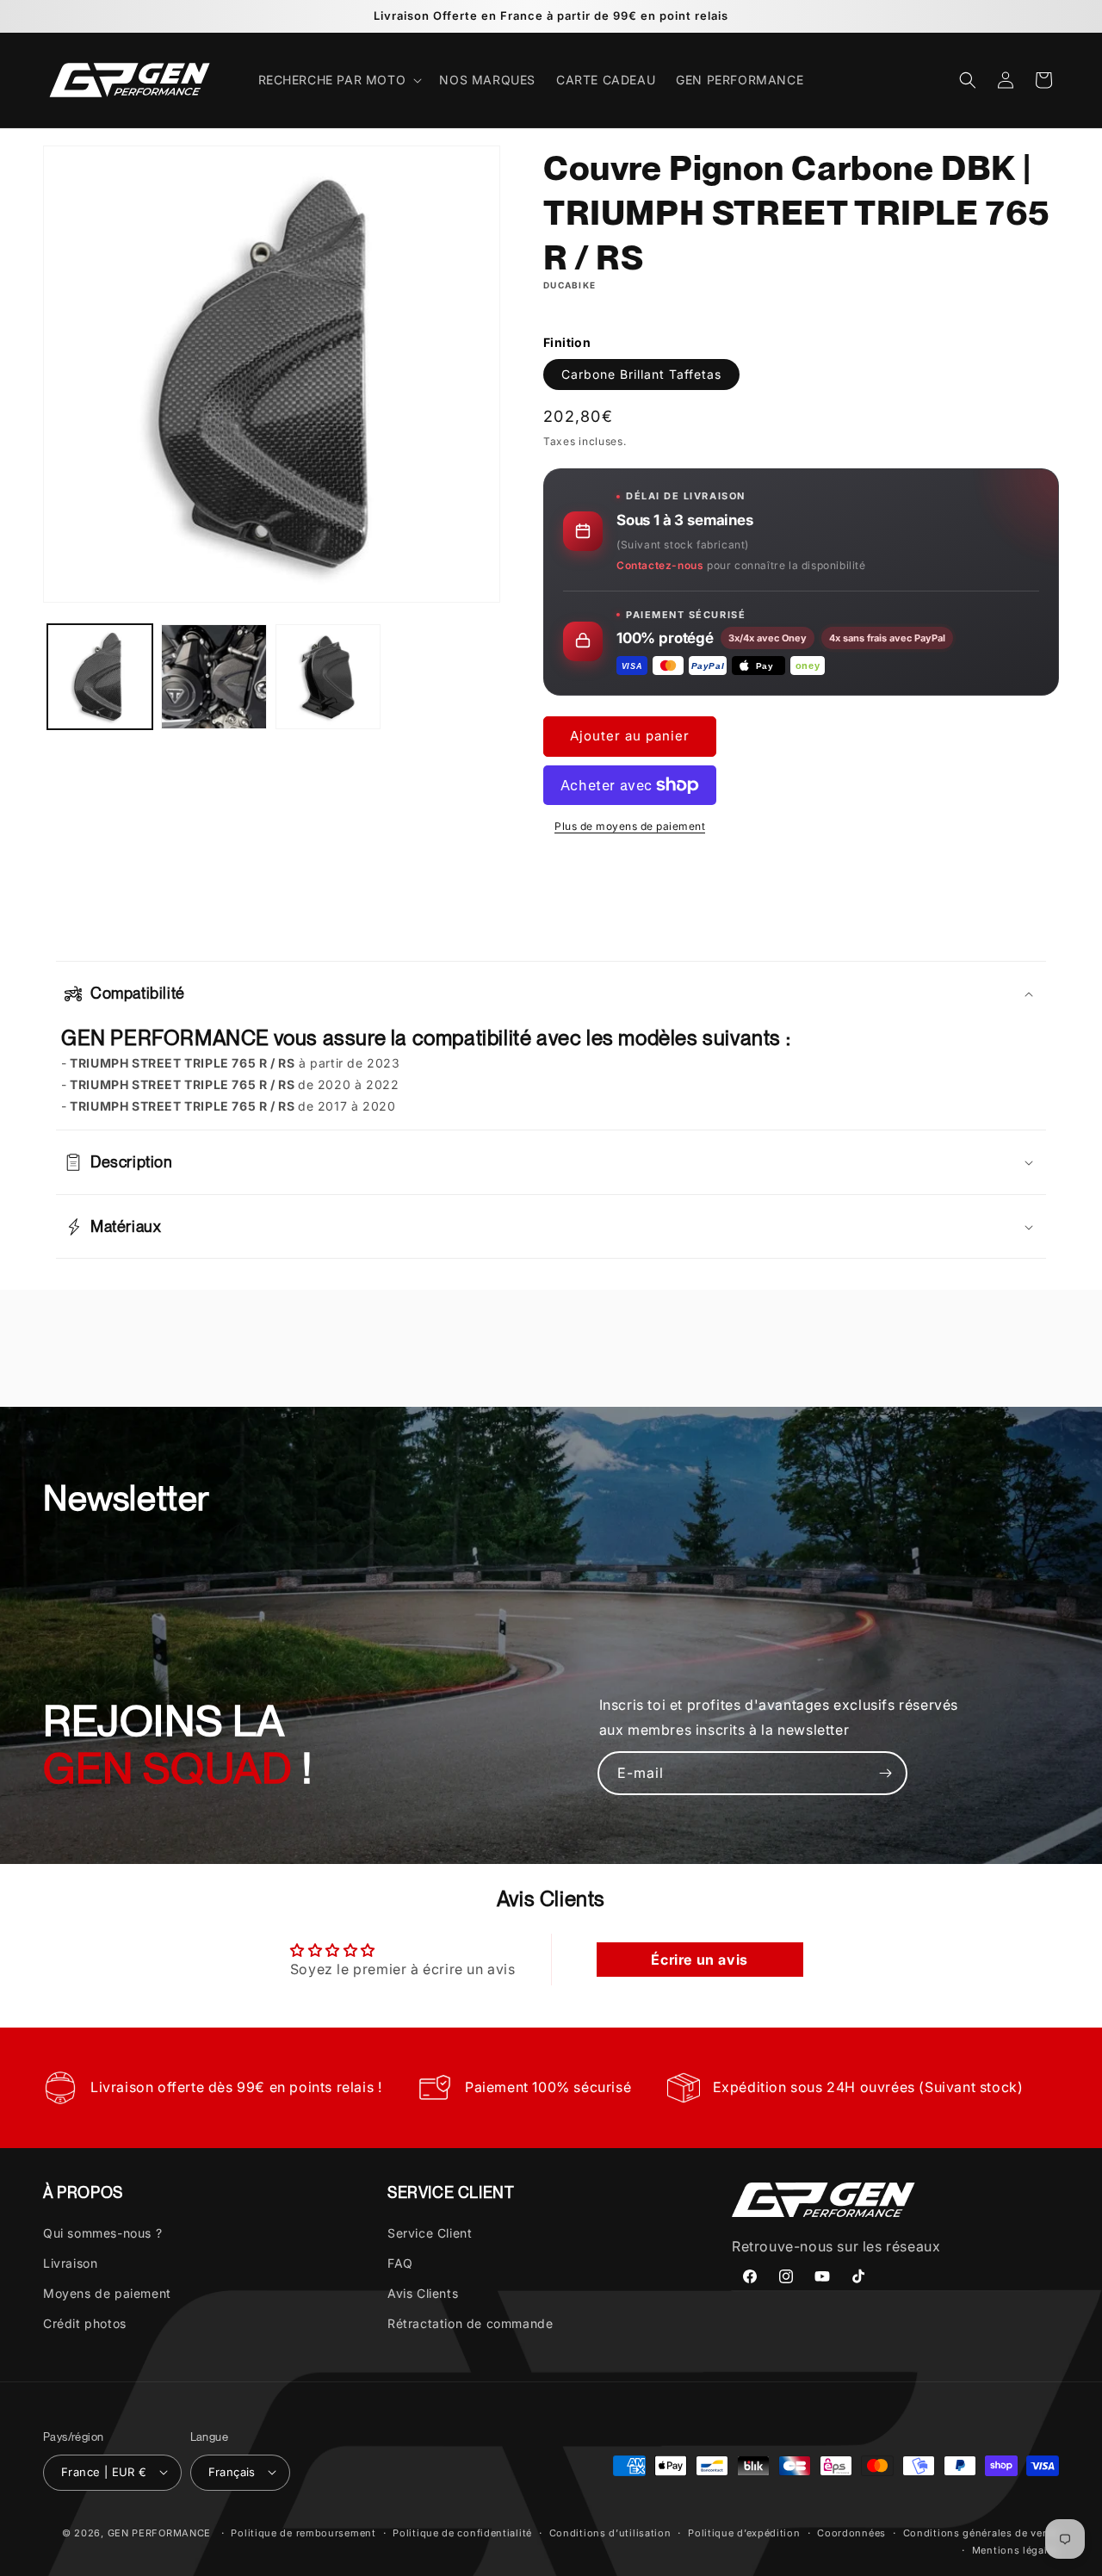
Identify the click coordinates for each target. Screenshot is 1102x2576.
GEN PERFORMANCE (160, 2532)
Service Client (430, 2232)
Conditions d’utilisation (610, 2532)
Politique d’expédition (744, 2532)
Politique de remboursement (303, 2532)
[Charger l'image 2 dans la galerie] (214, 677)
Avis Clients (423, 2292)
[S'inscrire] (886, 1773)
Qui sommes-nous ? (102, 2232)
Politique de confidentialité (462, 2532)
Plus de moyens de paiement (630, 826)
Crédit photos (85, 2323)
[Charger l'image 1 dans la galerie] (100, 677)
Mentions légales (1015, 2549)
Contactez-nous (660, 564)
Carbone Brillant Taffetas (641, 374)
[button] (339, 80)
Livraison (70, 2262)
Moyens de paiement (107, 2292)
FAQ (400, 2262)
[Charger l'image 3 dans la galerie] (328, 677)
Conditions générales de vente (981, 2532)
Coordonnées (851, 2532)
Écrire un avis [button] (699, 1960)
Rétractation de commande (470, 2323)
